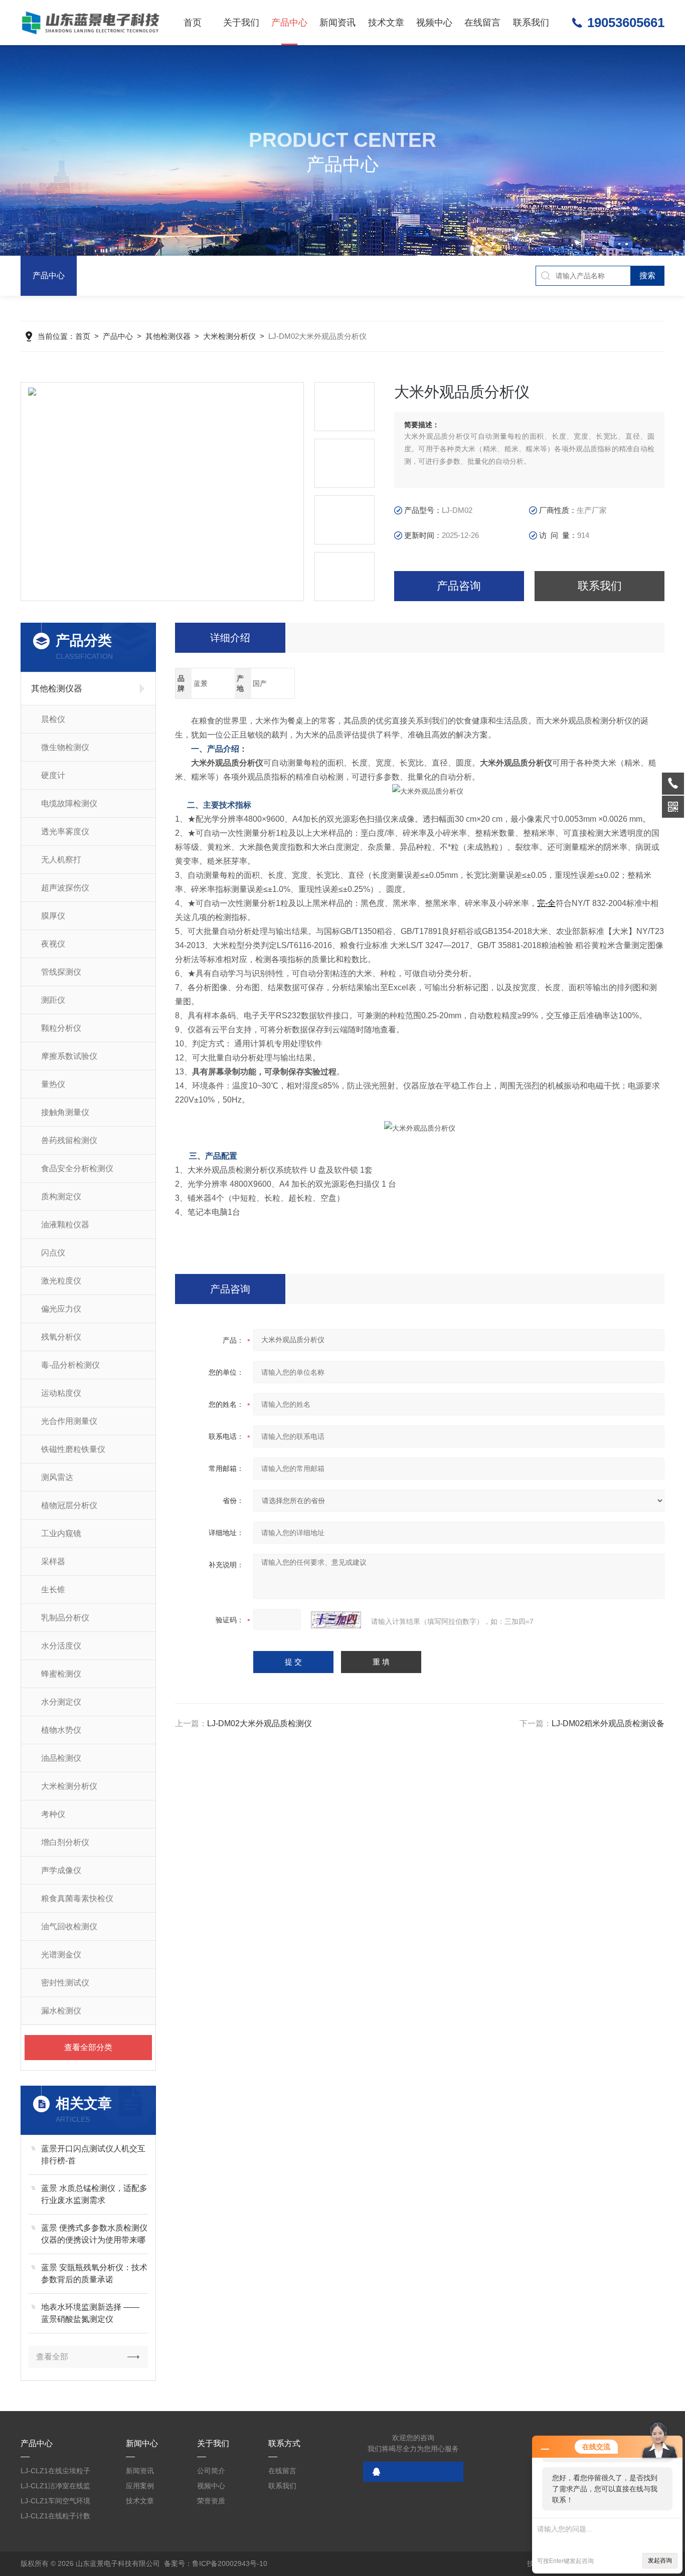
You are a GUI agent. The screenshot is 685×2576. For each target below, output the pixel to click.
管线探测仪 (61, 972)
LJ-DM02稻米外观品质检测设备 (608, 1723)
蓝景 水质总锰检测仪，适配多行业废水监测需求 (94, 2194)
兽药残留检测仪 (69, 1140)
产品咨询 (459, 586)
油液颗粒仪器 (65, 1225)
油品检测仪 (61, 1758)
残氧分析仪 (61, 1337)
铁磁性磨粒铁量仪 (73, 1449)
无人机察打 (61, 860)
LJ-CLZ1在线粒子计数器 (55, 2518)
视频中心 (434, 23)
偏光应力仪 (61, 1309)
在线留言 (482, 23)
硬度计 (53, 775)
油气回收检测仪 (69, 1926)
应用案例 (140, 2486)
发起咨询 (660, 2560)
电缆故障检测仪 (69, 803)
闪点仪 (53, 1253)
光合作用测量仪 (69, 1421)
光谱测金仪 (61, 1955)
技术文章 (386, 23)
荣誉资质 (211, 2501)
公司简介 (211, 2471)
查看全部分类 (88, 2047)
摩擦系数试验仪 (69, 1056)
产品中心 (289, 23)
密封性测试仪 (65, 1983)
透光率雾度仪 (65, 832)
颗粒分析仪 (61, 1028)
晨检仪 (53, 719)
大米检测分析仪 (229, 336)
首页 (193, 23)
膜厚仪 (53, 916)
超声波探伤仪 (65, 888)
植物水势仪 (61, 1730)
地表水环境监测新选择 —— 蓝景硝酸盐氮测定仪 (90, 2313)
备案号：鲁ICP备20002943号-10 (216, 2563)
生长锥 (53, 1590)
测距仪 (53, 1000)
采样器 (53, 1561)
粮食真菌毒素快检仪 (77, 1898)
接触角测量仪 (65, 1112)
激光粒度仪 (61, 1281)
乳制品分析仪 (65, 1618)
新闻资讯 (337, 23)
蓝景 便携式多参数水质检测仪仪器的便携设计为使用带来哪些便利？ (94, 2235)
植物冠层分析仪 (69, 1505)
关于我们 (241, 23)
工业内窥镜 (61, 1533)
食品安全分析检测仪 (77, 1168)
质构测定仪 (61, 1197)
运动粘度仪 (61, 1393)
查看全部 (52, 2357)
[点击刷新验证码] (336, 1620)
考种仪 (53, 1814)
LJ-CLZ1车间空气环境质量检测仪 (55, 2503)
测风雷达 (57, 1477)
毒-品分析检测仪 (70, 1365)
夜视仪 (53, 944)
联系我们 (531, 23)
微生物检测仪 (65, 747)
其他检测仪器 (168, 336)
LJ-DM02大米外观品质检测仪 (260, 1723)
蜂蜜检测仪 (61, 1674)
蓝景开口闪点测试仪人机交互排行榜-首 (93, 2155)
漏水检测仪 (61, 2011)
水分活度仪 (61, 1646)
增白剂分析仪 (65, 1842)
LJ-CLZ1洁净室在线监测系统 (55, 2488)
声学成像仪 (61, 1870)
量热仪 (53, 1084)
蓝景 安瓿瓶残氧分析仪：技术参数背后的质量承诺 (94, 2273)
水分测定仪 (61, 1702)
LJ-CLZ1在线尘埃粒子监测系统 (55, 2472)
